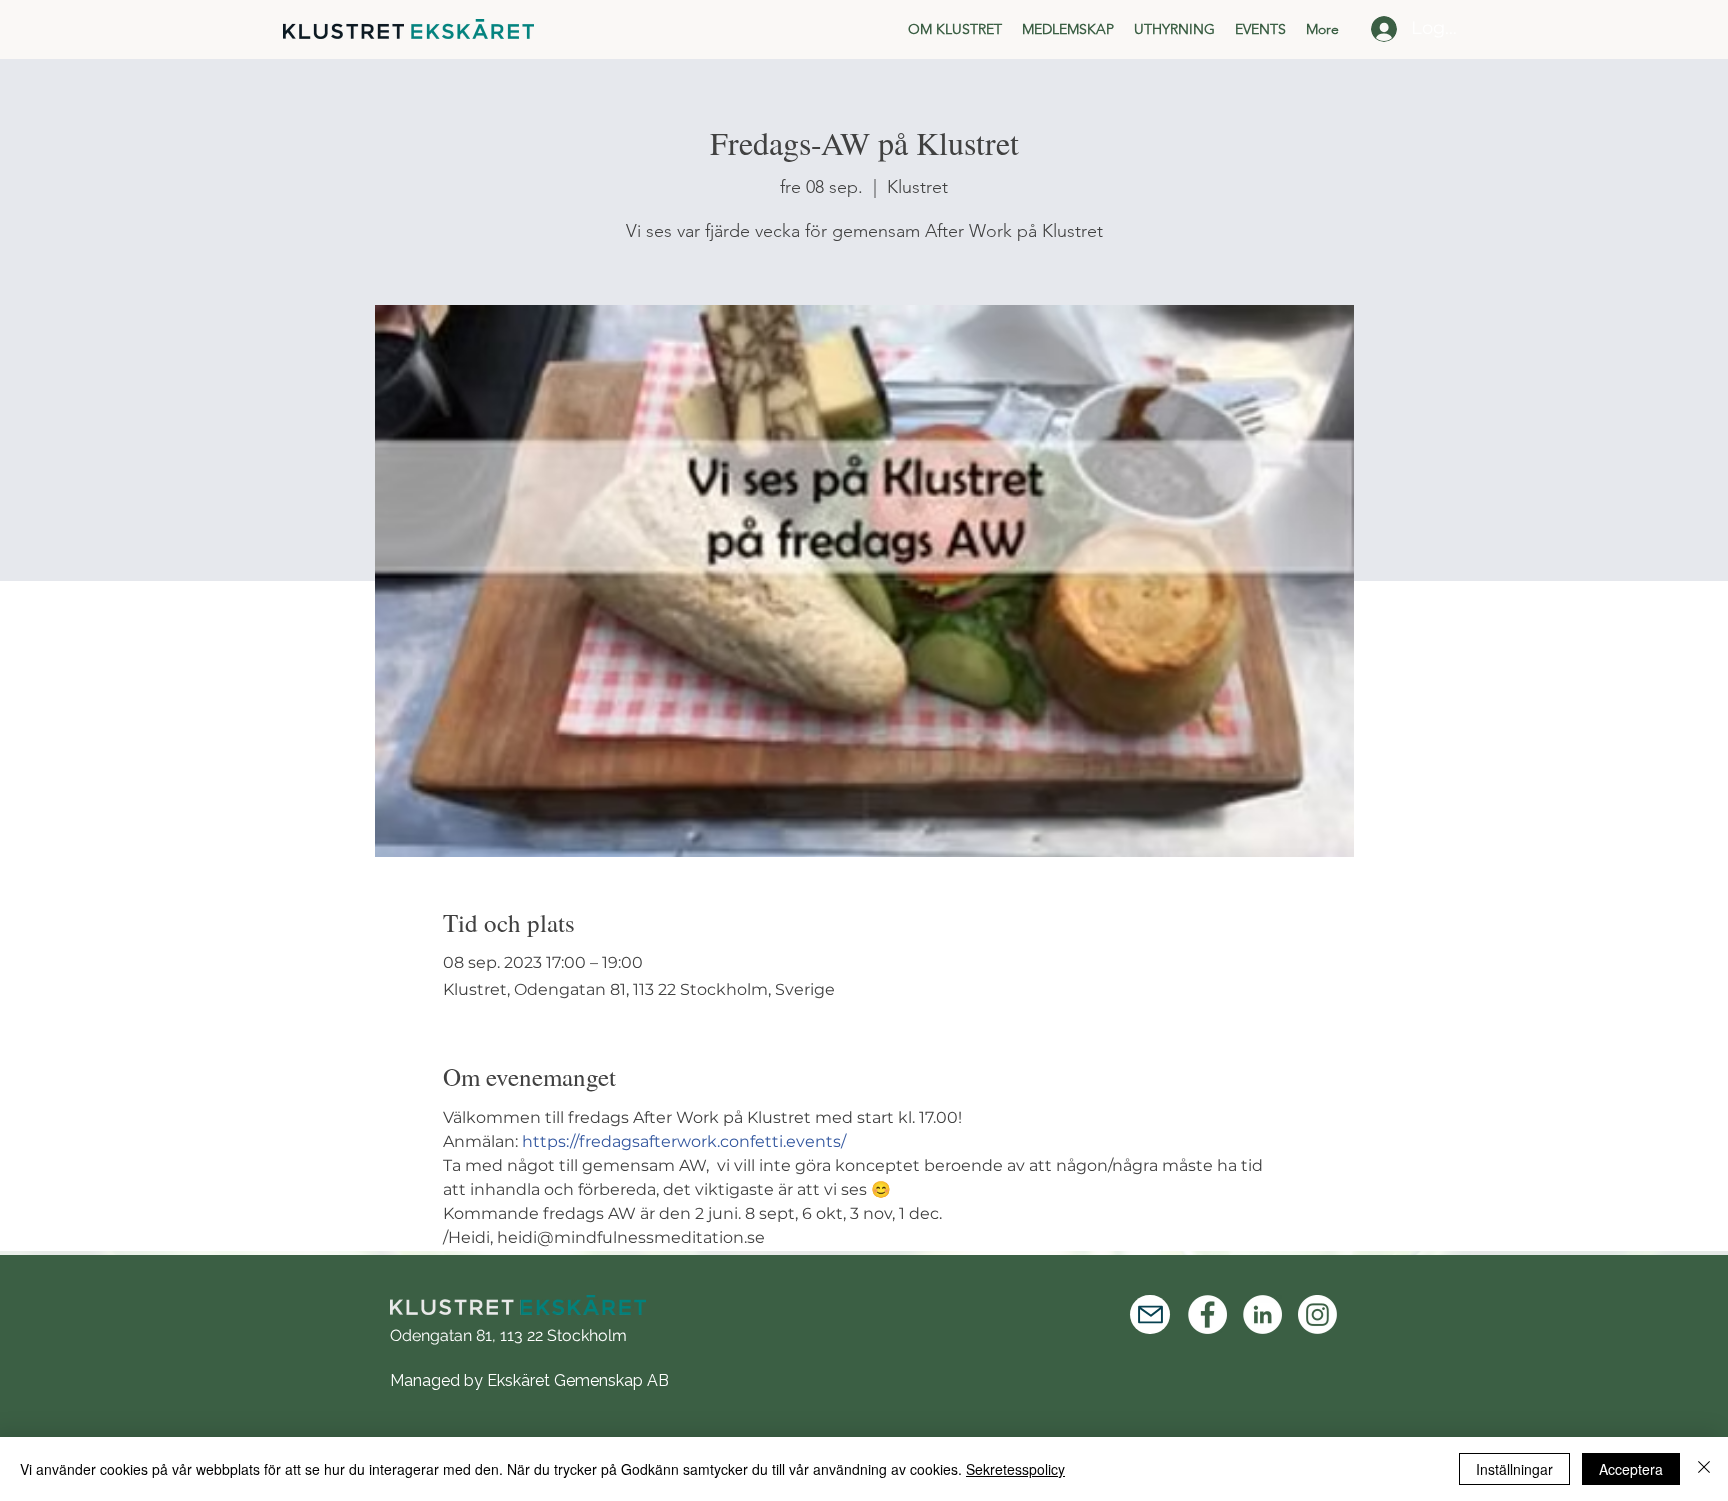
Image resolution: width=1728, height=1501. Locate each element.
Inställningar (1514, 1469)
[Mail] (1150, 1314)
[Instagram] (1317, 1314)
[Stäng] (1704, 1469)
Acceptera (1631, 1469)
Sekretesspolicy (1015, 1469)
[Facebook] (1207, 1314)
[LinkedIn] (1262, 1314)
